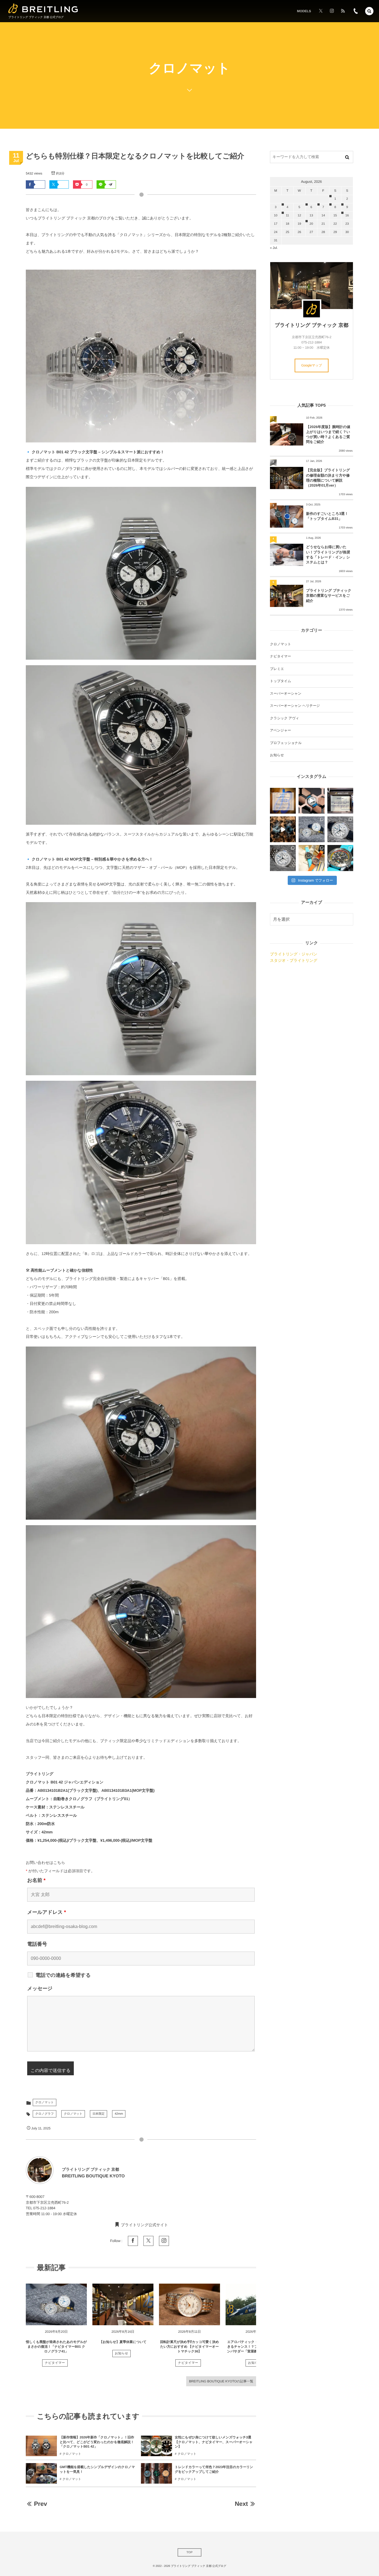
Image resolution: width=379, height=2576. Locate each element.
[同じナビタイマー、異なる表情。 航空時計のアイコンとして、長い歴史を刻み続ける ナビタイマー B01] (311, 829)
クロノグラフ (45, 2114)
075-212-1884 (44, 2208)
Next (241, 2504)
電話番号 (37, 1944)
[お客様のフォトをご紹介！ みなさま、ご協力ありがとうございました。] (311, 801)
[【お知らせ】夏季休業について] (123, 2304)
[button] (369, 11)
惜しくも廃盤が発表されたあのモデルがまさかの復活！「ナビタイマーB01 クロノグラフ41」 (56, 2347)
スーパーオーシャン (286, 694)
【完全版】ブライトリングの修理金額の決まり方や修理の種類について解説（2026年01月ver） (328, 478)
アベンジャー (281, 730)
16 (347, 216)
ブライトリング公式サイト (145, 2225)
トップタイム (281, 681)
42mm (119, 2114)
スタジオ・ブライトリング (294, 960)
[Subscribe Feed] (343, 11)
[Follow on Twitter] (321, 11)
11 (287, 216)
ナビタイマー (55, 2363)
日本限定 (98, 2114)
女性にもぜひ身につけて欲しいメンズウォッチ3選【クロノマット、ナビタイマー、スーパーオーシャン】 (214, 2442)
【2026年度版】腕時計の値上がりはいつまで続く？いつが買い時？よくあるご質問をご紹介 (328, 434)
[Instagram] (332, 11)
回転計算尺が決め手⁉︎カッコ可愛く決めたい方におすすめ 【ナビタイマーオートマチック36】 (189, 2347)
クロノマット (45, 2102)
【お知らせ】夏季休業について (123, 2342)
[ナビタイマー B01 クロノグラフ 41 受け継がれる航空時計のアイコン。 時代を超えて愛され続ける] (340, 829)
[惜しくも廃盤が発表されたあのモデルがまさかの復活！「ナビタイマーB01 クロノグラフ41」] (56, 2304)
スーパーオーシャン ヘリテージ (295, 706)
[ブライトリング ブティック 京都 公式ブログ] (43, 8)
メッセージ (40, 1988)
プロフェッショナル (286, 743)
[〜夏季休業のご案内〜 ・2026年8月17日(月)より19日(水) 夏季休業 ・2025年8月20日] (283, 801)
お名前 (36, 1880)
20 (311, 224)
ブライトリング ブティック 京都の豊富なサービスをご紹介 (329, 595)
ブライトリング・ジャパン (294, 954)
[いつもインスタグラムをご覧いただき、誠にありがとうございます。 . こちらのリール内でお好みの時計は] (283, 829)
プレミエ (277, 669)
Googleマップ (312, 365)
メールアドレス (47, 1912)
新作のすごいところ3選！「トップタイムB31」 (327, 516)
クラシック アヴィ (285, 718)
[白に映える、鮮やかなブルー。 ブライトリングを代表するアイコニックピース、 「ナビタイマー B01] (283, 858)
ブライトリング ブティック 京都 (311, 325)
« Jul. (274, 248)
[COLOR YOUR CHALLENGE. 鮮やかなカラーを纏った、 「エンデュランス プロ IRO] (311, 858)
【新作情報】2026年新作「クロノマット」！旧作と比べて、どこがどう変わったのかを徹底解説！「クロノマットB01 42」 (97, 2442)
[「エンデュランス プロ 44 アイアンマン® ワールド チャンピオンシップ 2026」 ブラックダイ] (340, 858)
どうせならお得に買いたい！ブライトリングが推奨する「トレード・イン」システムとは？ (328, 555)
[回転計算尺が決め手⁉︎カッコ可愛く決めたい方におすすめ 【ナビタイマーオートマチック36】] (189, 2304)
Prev (40, 2504)
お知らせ (122, 2354)
